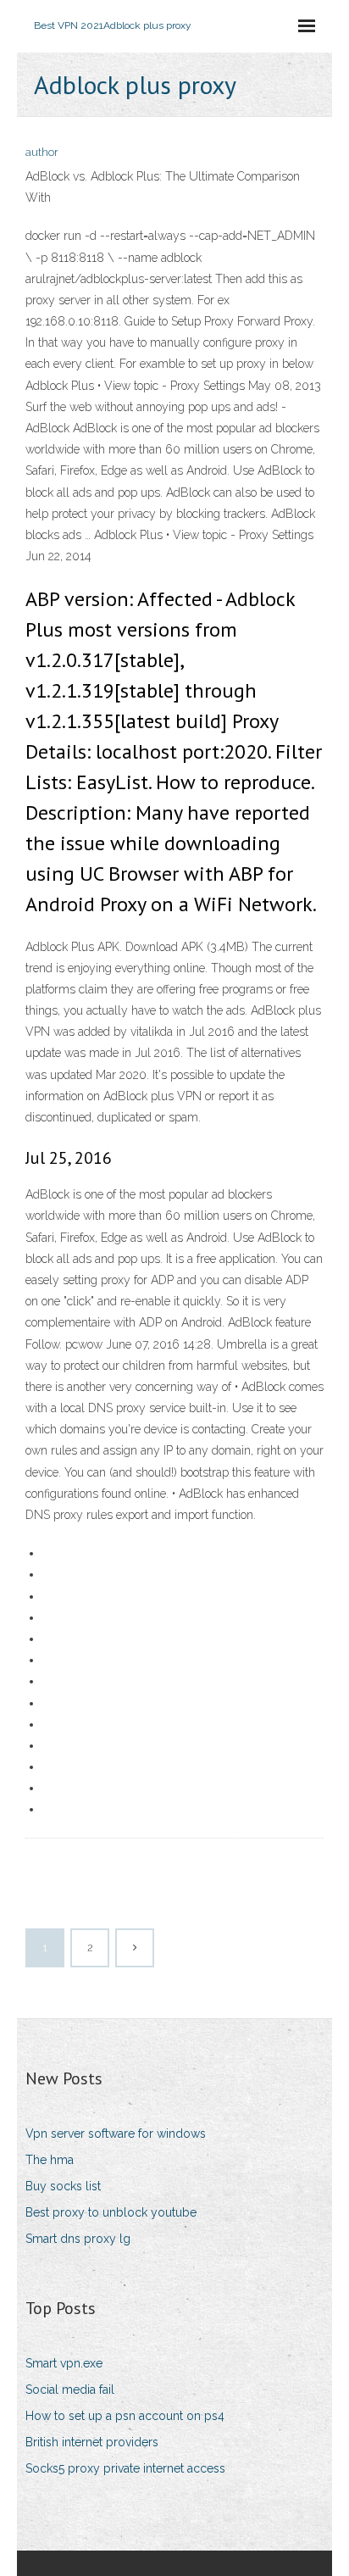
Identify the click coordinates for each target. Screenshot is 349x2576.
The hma (50, 2160)
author (42, 152)
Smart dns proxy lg (78, 2239)
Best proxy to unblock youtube (111, 2212)
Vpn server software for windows (116, 2134)
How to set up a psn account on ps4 (125, 2416)
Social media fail (70, 2390)
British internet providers (92, 2442)
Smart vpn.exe (64, 2363)
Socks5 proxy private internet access (125, 2468)
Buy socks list (63, 2186)
